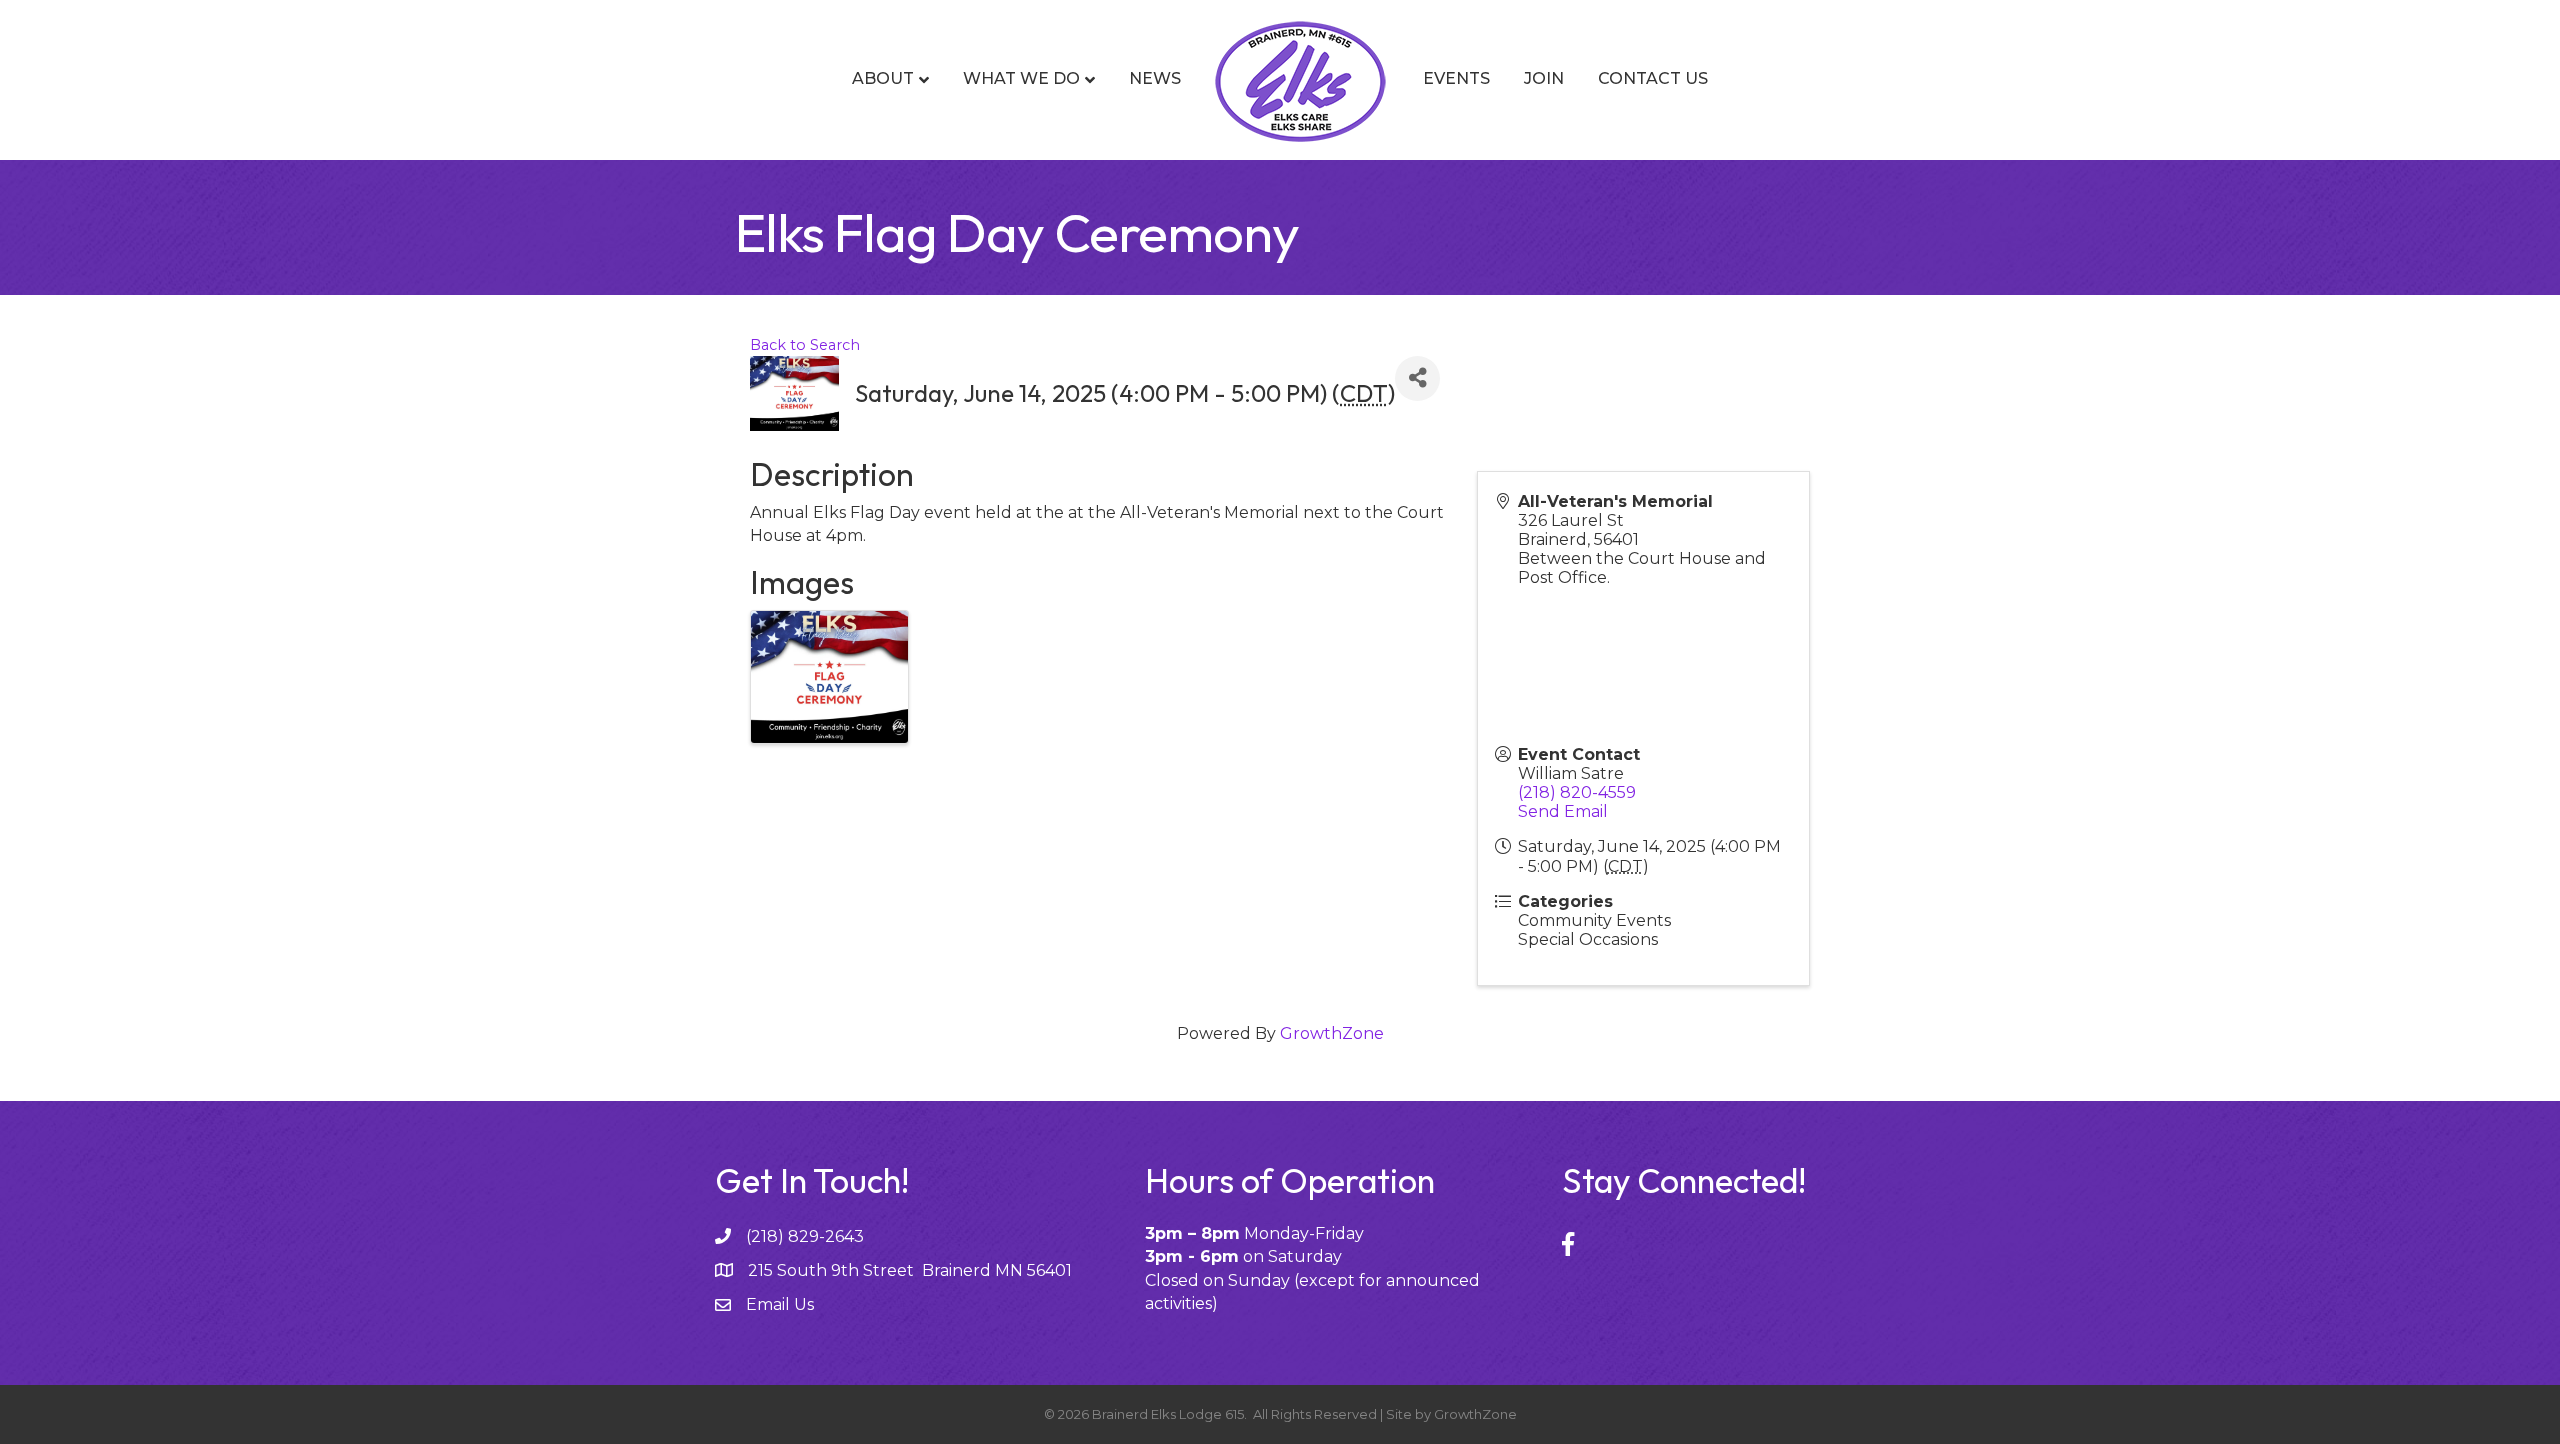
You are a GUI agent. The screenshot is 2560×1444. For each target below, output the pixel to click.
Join (1544, 78)
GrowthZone (1332, 1033)
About (883, 78)
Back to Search (805, 345)
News (1155, 78)
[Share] (1417, 378)
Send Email (1563, 811)
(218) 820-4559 (1577, 792)
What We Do (1021, 78)
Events (1456, 78)
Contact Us (1653, 78)
